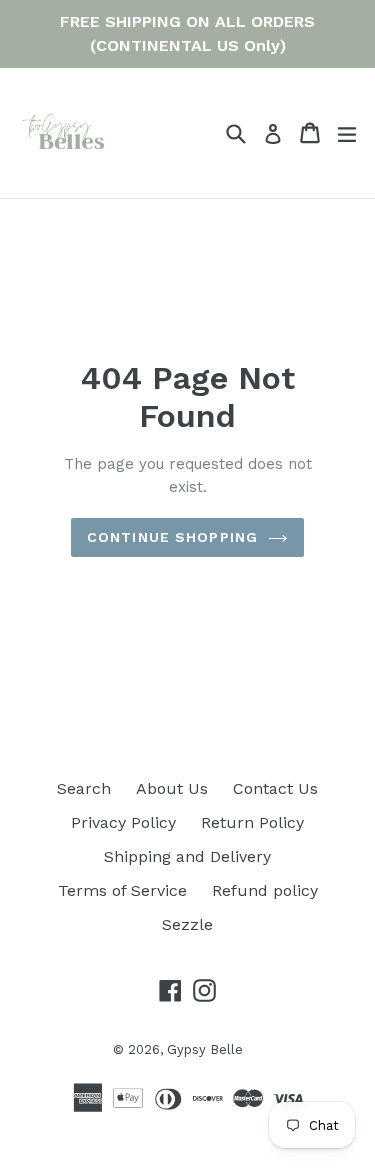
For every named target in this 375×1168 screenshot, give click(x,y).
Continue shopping (172, 537)
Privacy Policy (123, 822)
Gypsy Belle (205, 1049)
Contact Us (275, 788)
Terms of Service (122, 890)
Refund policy (265, 890)
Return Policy (252, 822)
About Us (172, 788)
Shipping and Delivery (187, 856)
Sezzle (187, 924)
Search (84, 788)
